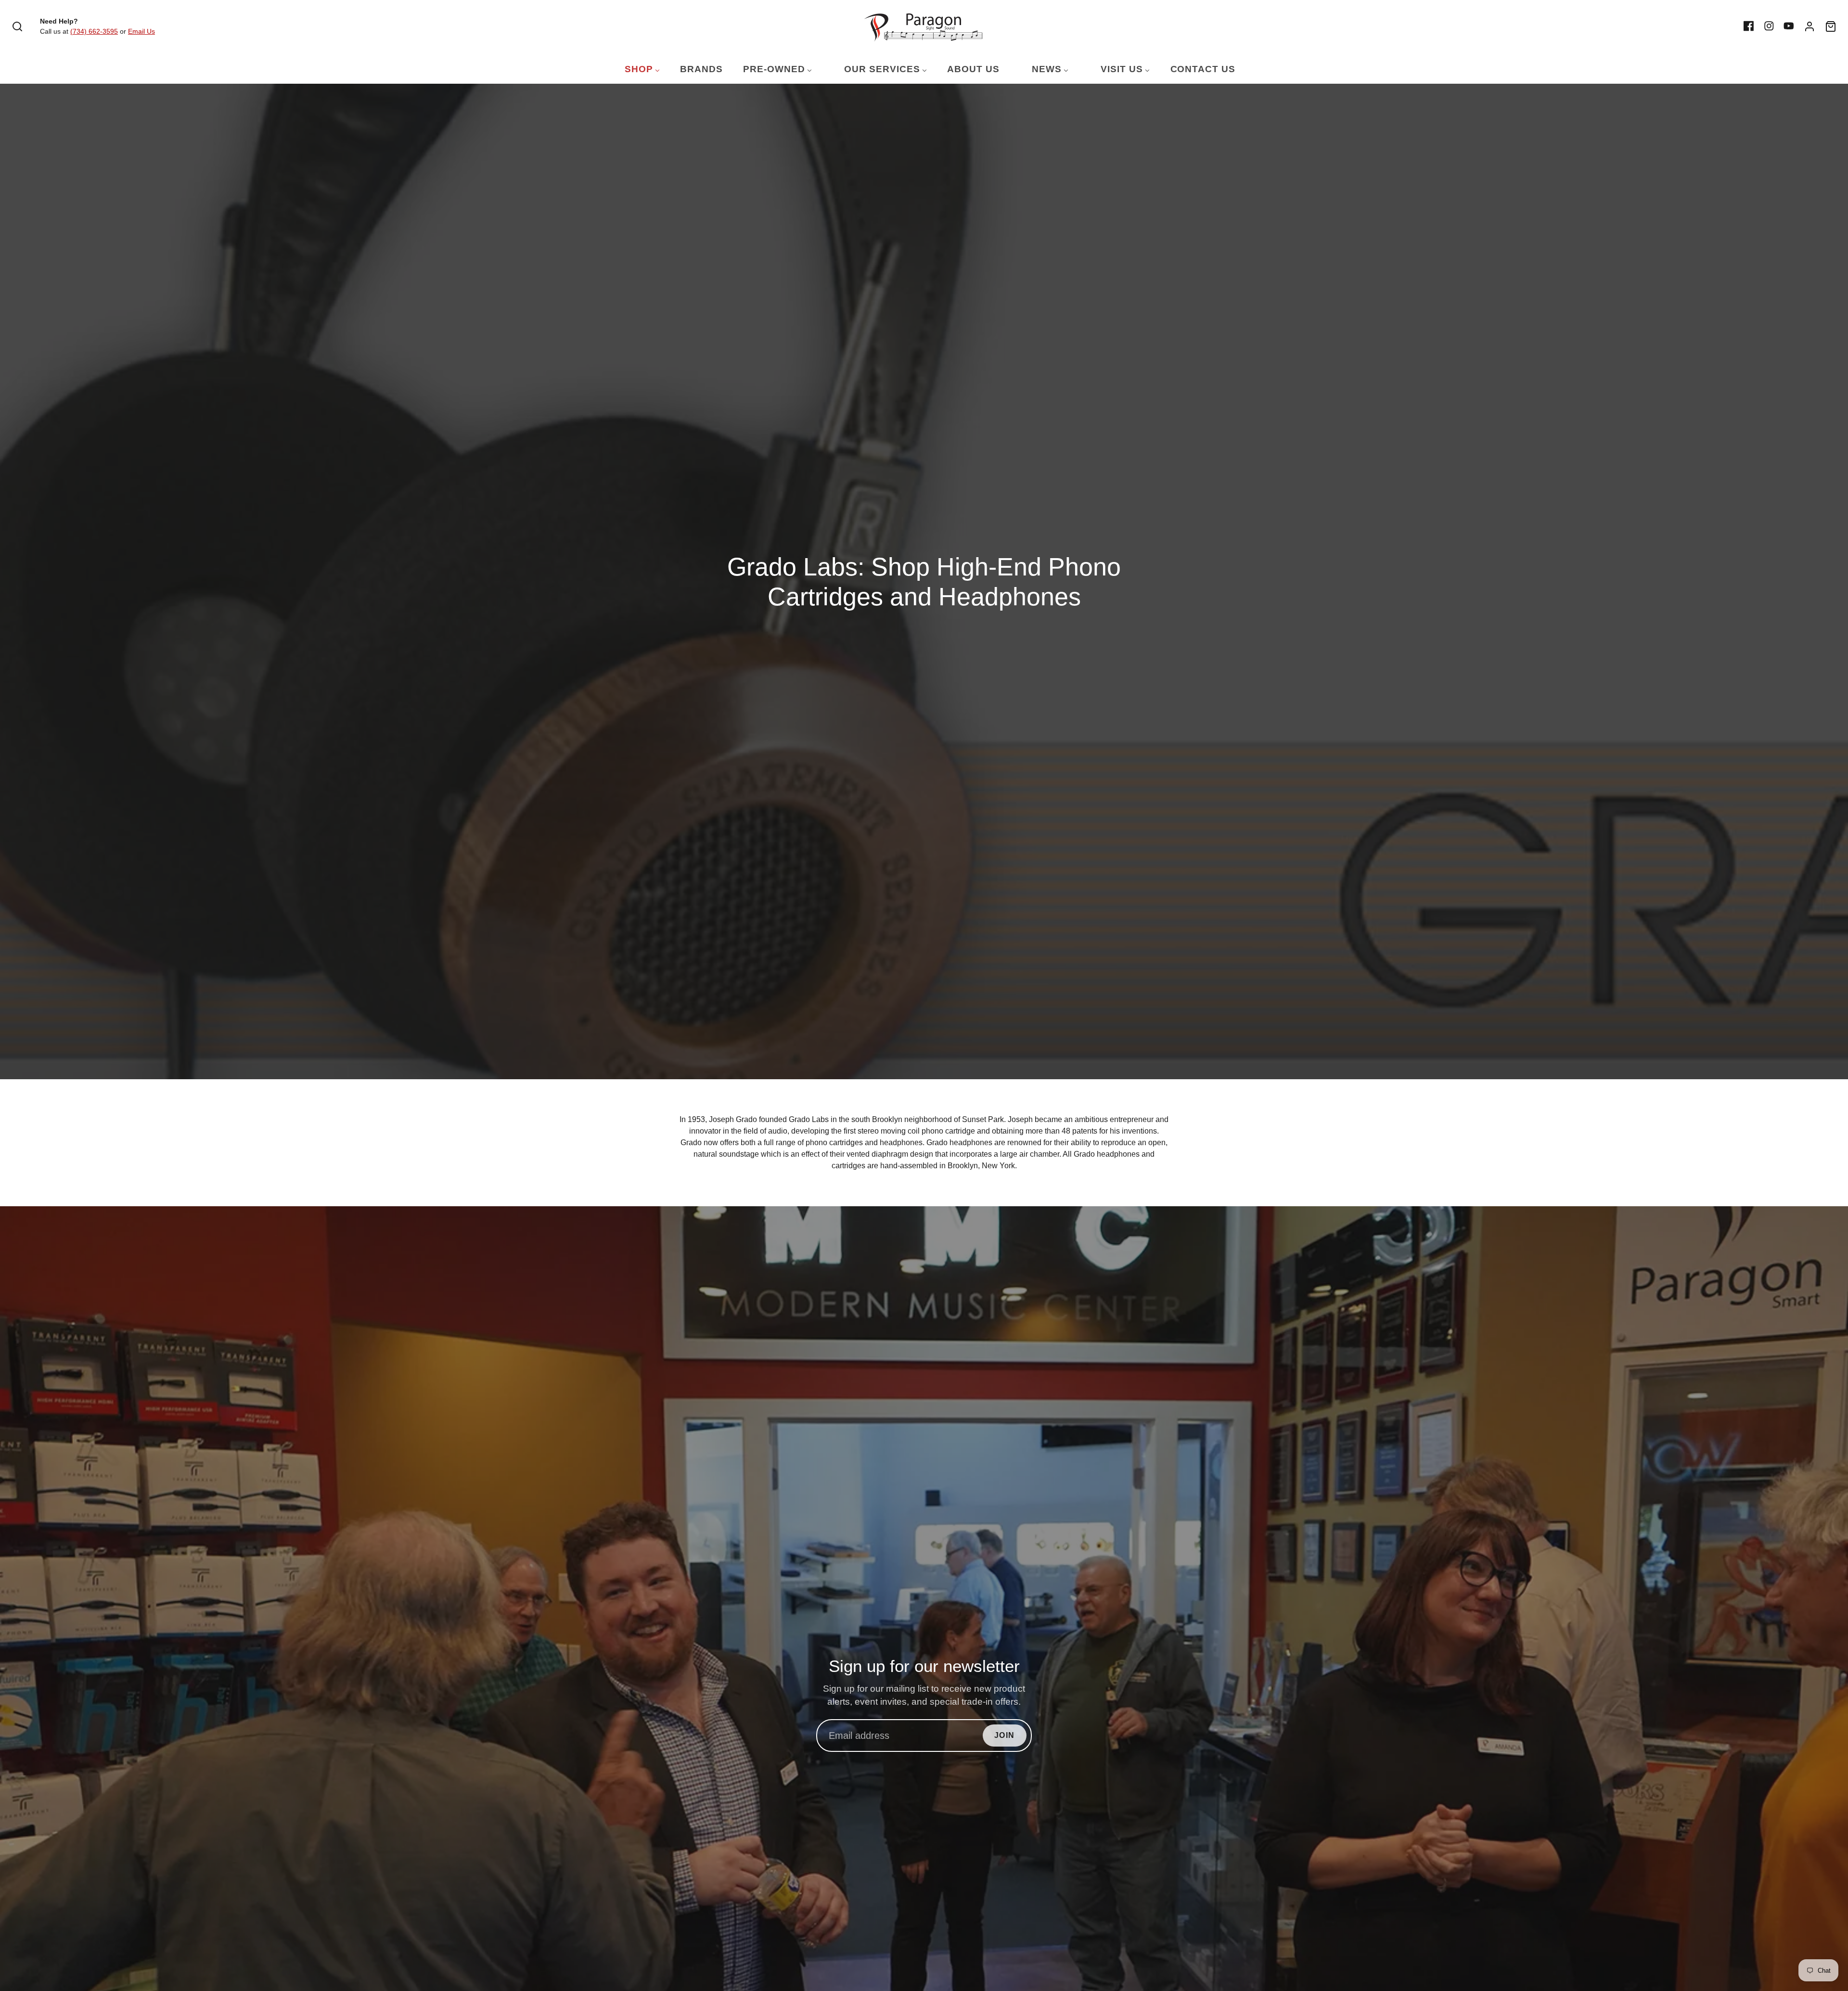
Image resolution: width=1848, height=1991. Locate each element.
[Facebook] (1749, 26)
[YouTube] (1789, 26)
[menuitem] (636, 70)
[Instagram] (1769, 26)
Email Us (141, 31)
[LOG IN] (1809, 26)
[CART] (1831, 26)
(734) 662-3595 (94, 31)
